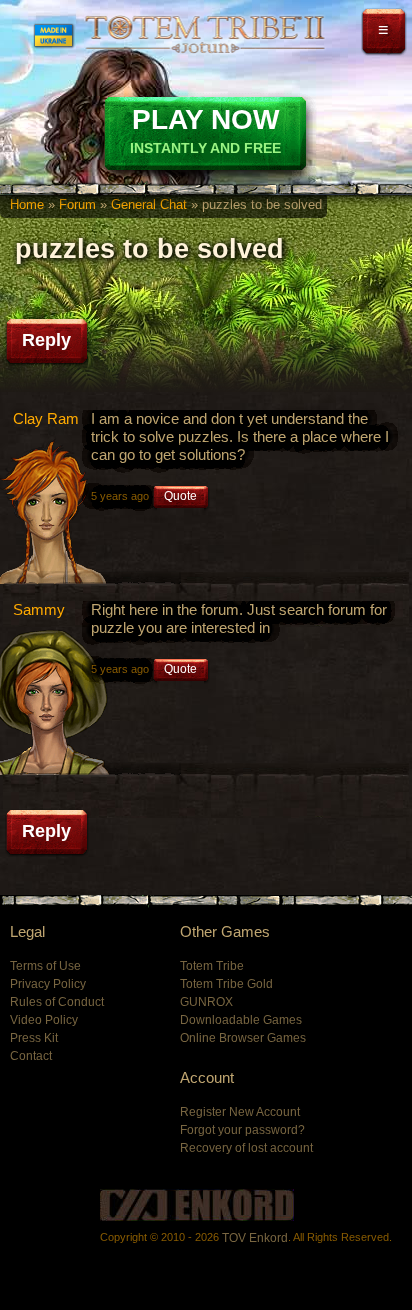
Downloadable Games (241, 1020)
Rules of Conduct (57, 1002)
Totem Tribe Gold (226, 984)
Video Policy (44, 1020)
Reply (46, 340)
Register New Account (240, 1112)
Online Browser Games (243, 1038)
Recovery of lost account (246, 1148)
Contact (31, 1056)
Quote (180, 496)
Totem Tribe (212, 966)
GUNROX (206, 1002)
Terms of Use (45, 966)
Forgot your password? (242, 1130)
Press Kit (34, 1038)
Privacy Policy (48, 984)
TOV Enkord (255, 1238)
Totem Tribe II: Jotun (205, 34)
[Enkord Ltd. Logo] (197, 1205)
